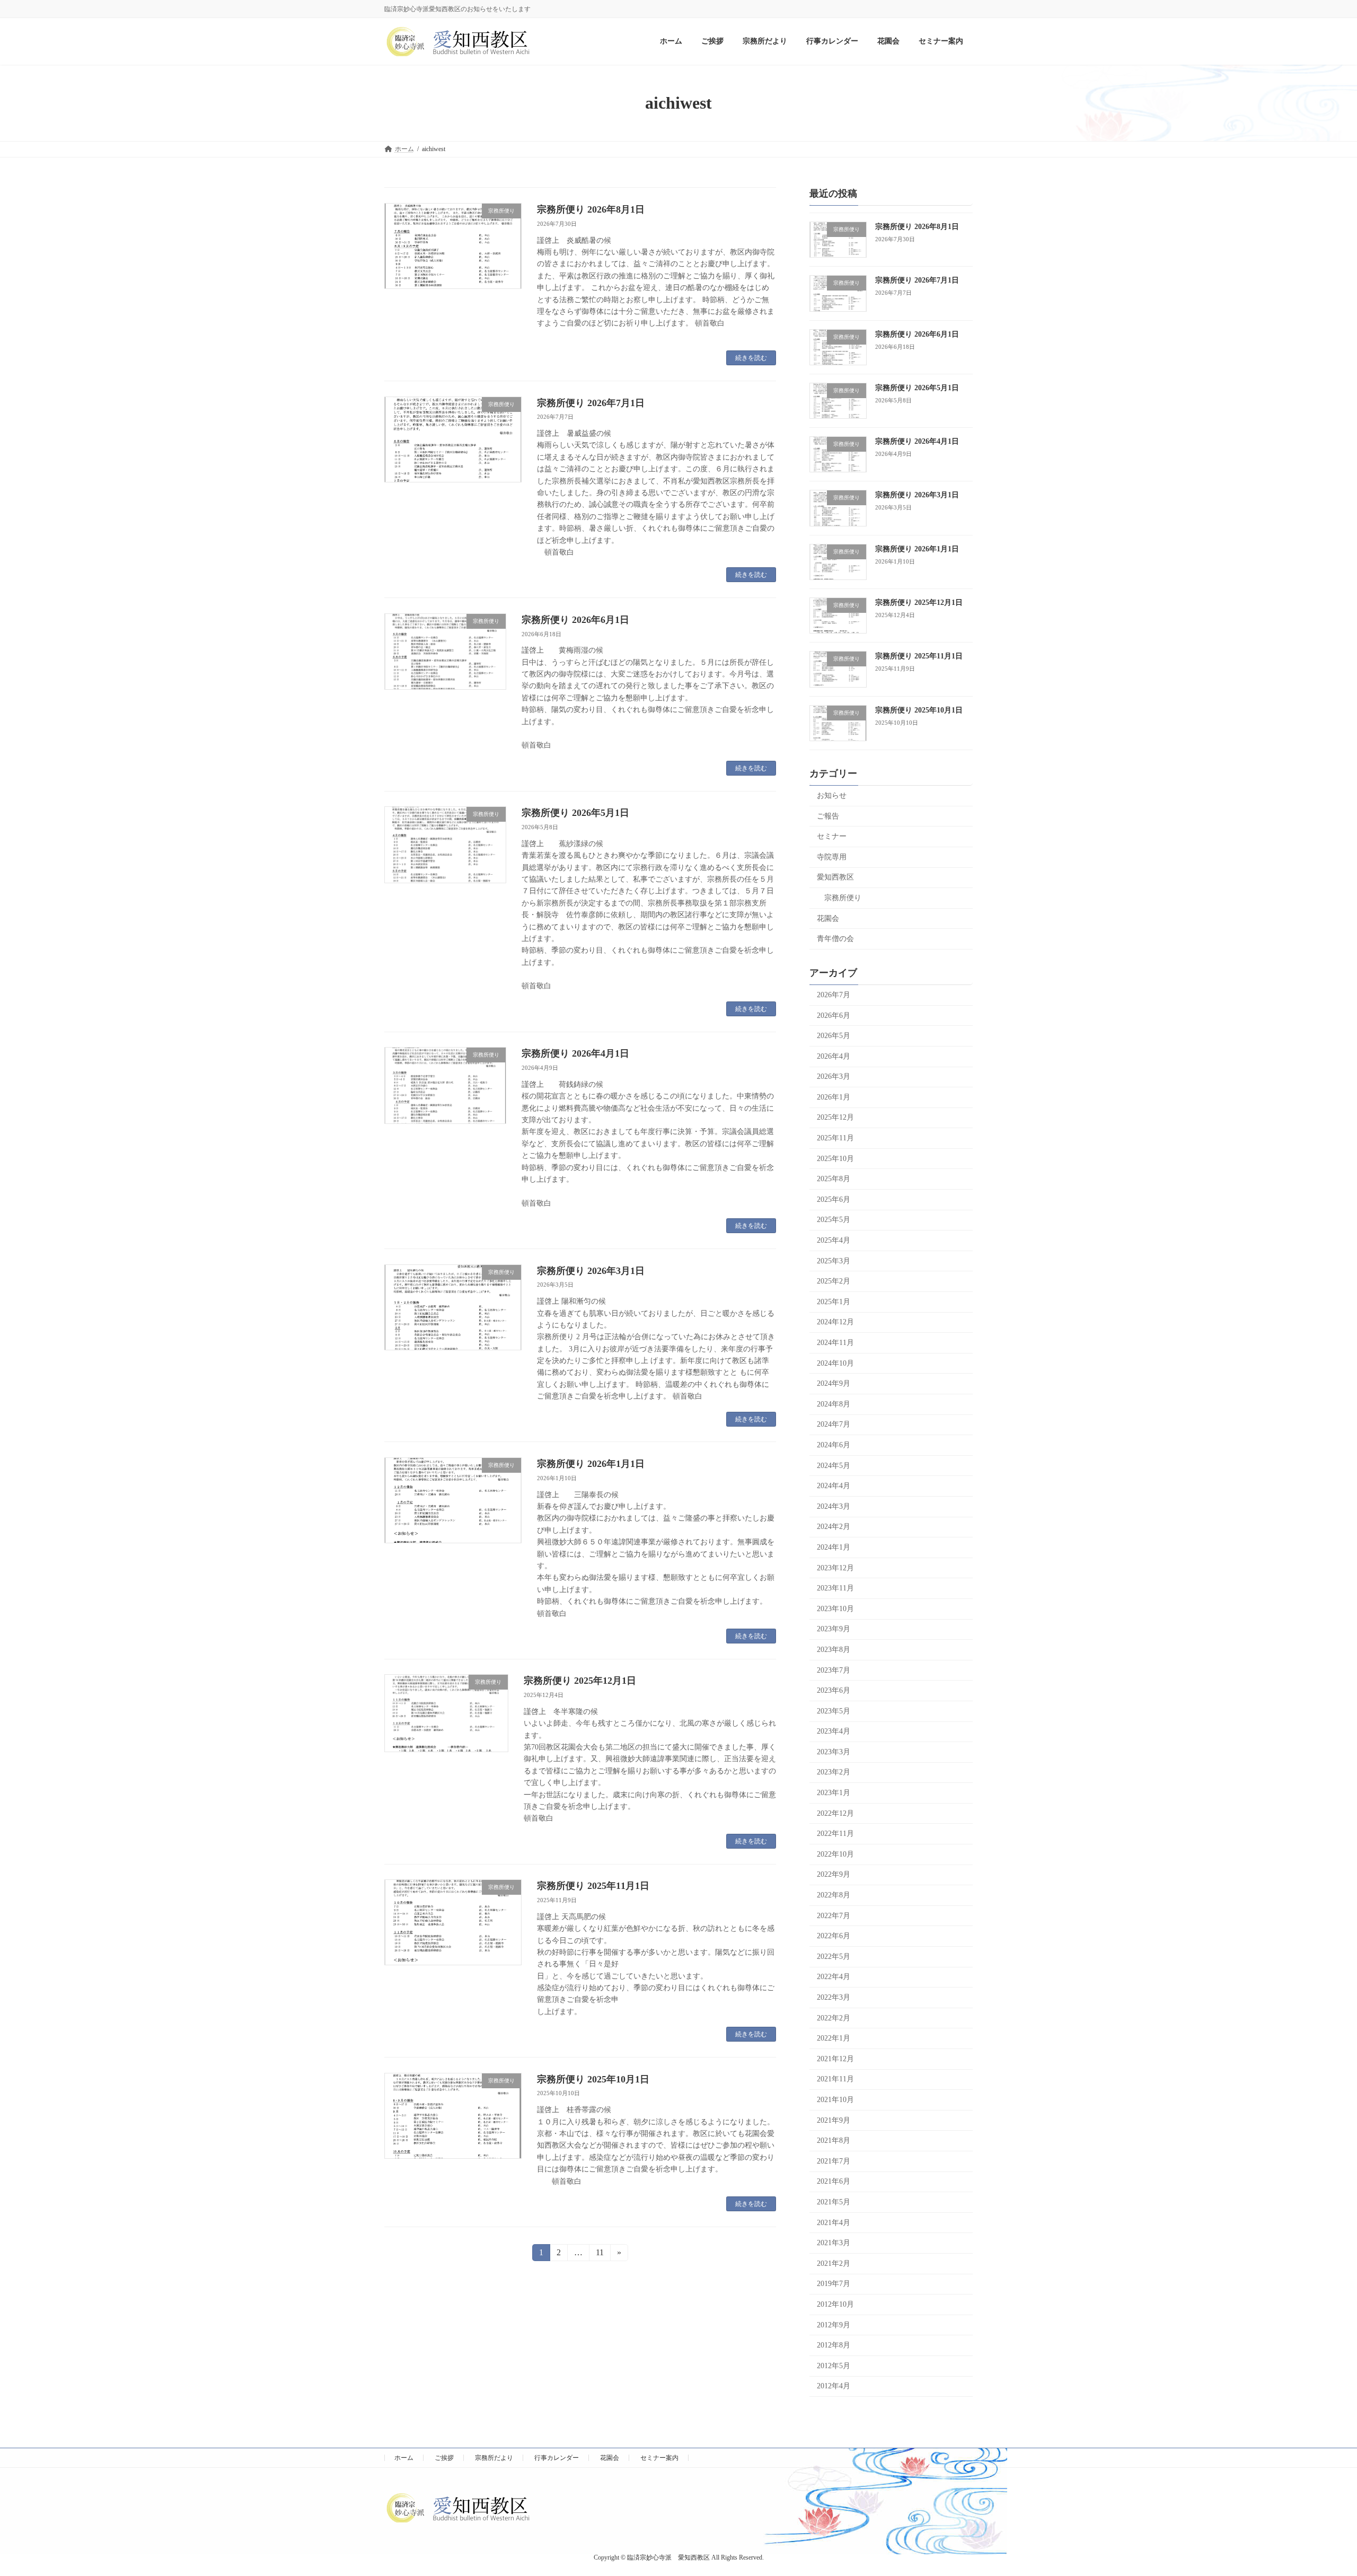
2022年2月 (834, 2018)
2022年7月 (834, 1916)
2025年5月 (834, 1220)
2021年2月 (834, 2263)
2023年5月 (834, 1711)
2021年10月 (835, 2100)
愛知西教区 (835, 878)
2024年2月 (834, 1527)
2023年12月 (835, 1568)
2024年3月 (834, 1506)
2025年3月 (834, 1261)
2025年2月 (834, 1282)
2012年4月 (834, 2386)
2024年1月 (834, 1547)
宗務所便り (843, 898)
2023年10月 (835, 1609)
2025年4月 (834, 1240)
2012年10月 (835, 2304)
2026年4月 (834, 1056)
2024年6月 (834, 1445)
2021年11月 (835, 2080)
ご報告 (828, 816)
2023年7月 (834, 1670)
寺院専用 (832, 857)
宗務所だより (494, 2458)
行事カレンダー (557, 2458)
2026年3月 (834, 1077)
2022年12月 (835, 1813)
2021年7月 (834, 2161)
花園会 (828, 918)
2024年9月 (834, 1384)
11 (600, 2254)
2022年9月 (834, 1875)
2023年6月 (834, 1691)
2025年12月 (835, 1118)
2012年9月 (834, 2325)
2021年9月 (834, 2120)
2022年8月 (834, 1895)
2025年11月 (835, 1138)
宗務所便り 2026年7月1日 (591, 403)
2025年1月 (834, 1302)
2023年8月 (834, 1650)
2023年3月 (834, 1752)
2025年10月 (835, 1159)
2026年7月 (834, 995)
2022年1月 (834, 2039)
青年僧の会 (835, 939)
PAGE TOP (1317, 2489)
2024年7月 (834, 1425)
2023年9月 (834, 1629)
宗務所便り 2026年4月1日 (575, 1053)
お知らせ (832, 795)
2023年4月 (834, 1732)
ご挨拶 (444, 2458)
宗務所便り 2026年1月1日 (591, 1464)
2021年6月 (834, 2182)
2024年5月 (834, 1466)
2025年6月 (834, 1199)
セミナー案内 (659, 2458)
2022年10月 (835, 1854)
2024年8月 (834, 1404)
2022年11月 (835, 1834)
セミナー (832, 837)
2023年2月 (834, 1773)
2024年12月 (835, 1322)
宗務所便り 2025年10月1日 (593, 2079)
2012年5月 (834, 2366)
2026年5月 (834, 1036)
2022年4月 (834, 1977)
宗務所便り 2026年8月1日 (591, 209)
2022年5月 (834, 1957)
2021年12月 (835, 2059)
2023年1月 (834, 1793)
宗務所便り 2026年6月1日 (575, 620)
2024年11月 (835, 1343)
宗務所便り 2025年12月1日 (580, 1681)
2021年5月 (834, 2202)
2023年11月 (835, 1589)
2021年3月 (834, 2243)
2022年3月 (834, 1997)
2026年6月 (834, 1016)
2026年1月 (834, 1097)
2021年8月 (834, 2141)
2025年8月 (834, 1179)
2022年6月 (834, 1936)
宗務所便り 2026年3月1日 (591, 1271)
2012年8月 (834, 2346)
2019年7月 (834, 2284)
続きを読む (751, 358)
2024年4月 (834, 1486)
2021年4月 (834, 2223)
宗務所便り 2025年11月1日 (593, 1886)
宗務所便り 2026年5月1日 (575, 813)
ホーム (404, 2458)
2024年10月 (835, 1363)
